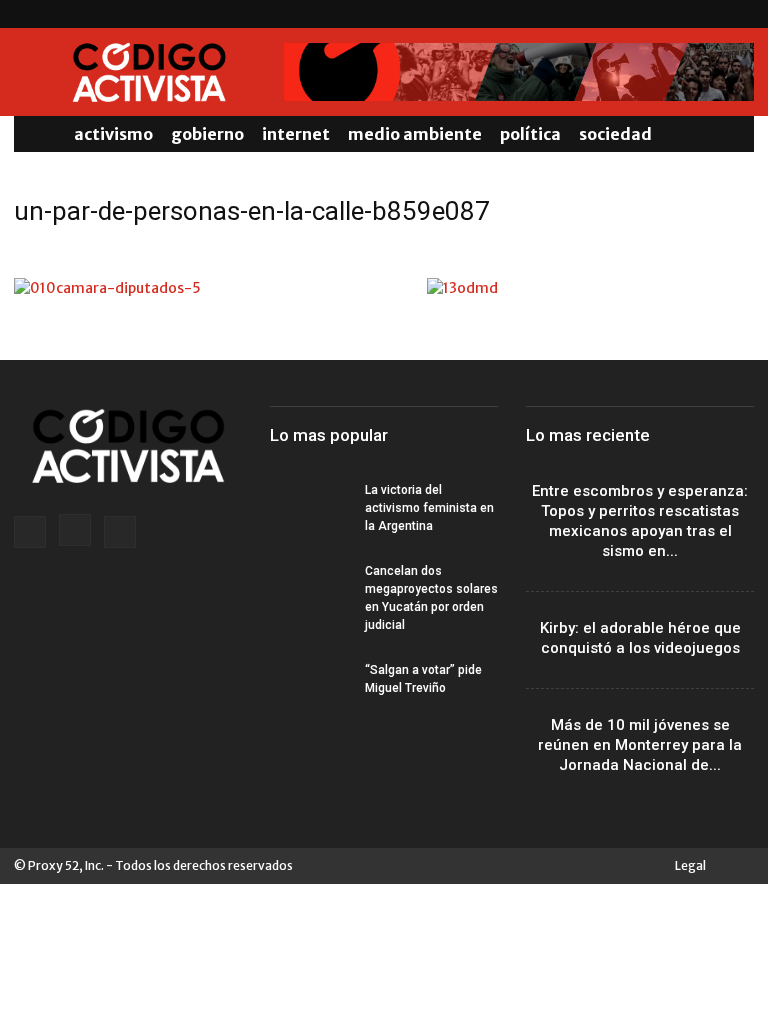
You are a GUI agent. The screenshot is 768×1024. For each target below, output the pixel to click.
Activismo (113, 134)
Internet (296, 134)
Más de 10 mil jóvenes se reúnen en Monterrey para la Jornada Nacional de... (640, 745)
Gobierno (207, 134)
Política (530, 134)
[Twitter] (739, 14)
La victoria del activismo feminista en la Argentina (429, 508)
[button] (730, 134)
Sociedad (615, 134)
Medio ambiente (415, 134)
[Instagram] (706, 14)
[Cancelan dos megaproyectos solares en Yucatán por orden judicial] (310, 590)
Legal (690, 865)
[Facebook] (673, 14)
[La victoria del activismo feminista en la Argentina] (310, 509)
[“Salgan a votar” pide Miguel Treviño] (310, 689)
